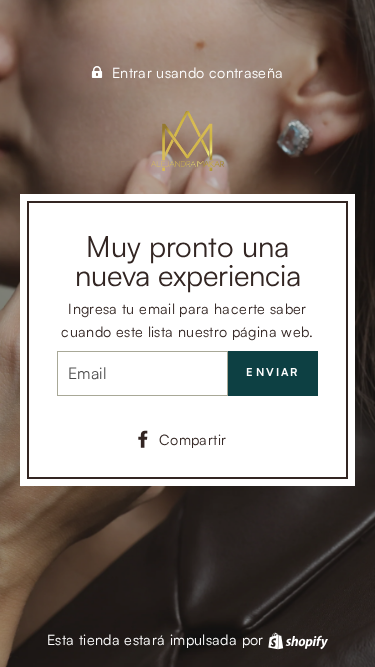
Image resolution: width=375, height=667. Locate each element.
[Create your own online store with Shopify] (298, 639)
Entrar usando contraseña (198, 72)
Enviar (272, 372)
